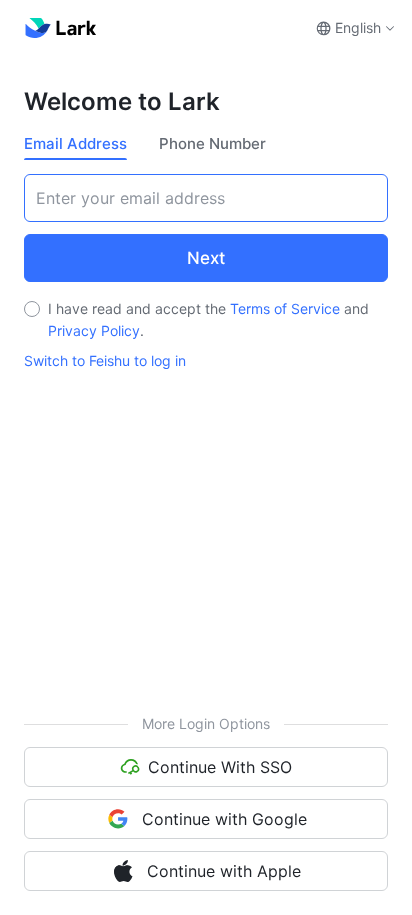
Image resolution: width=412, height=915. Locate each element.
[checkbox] (32, 309)
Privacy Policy (94, 330)
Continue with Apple (224, 871)
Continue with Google (224, 819)
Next (206, 258)
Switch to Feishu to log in (105, 360)
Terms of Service (285, 308)
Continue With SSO (220, 767)
